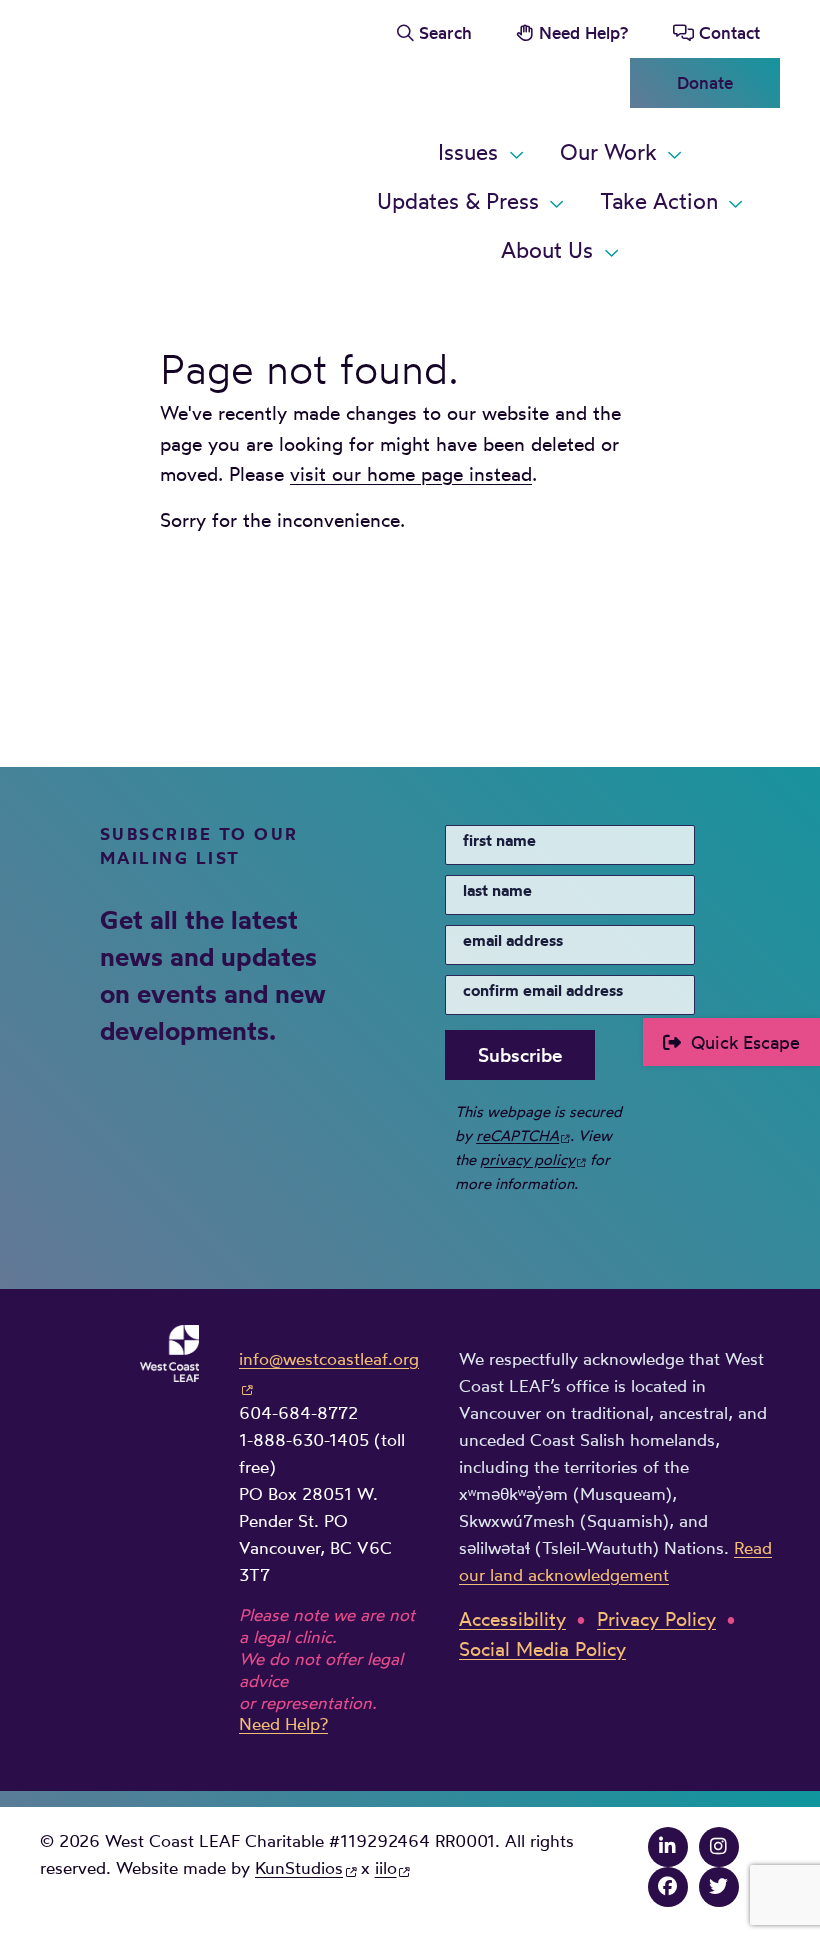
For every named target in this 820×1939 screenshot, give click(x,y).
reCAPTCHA (517, 1135)
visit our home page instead (411, 474)
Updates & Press (458, 201)
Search (445, 32)
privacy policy (527, 1159)
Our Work (608, 152)
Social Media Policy (542, 1649)
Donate (705, 82)
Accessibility (512, 1619)
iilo (386, 1867)
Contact (729, 32)
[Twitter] (719, 1886)
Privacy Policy (656, 1619)
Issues (468, 152)
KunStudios (299, 1867)
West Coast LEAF (190, 141)
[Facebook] (668, 1886)
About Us (547, 250)
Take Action (659, 201)
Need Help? (583, 32)
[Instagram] (719, 1846)
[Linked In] (668, 1846)
